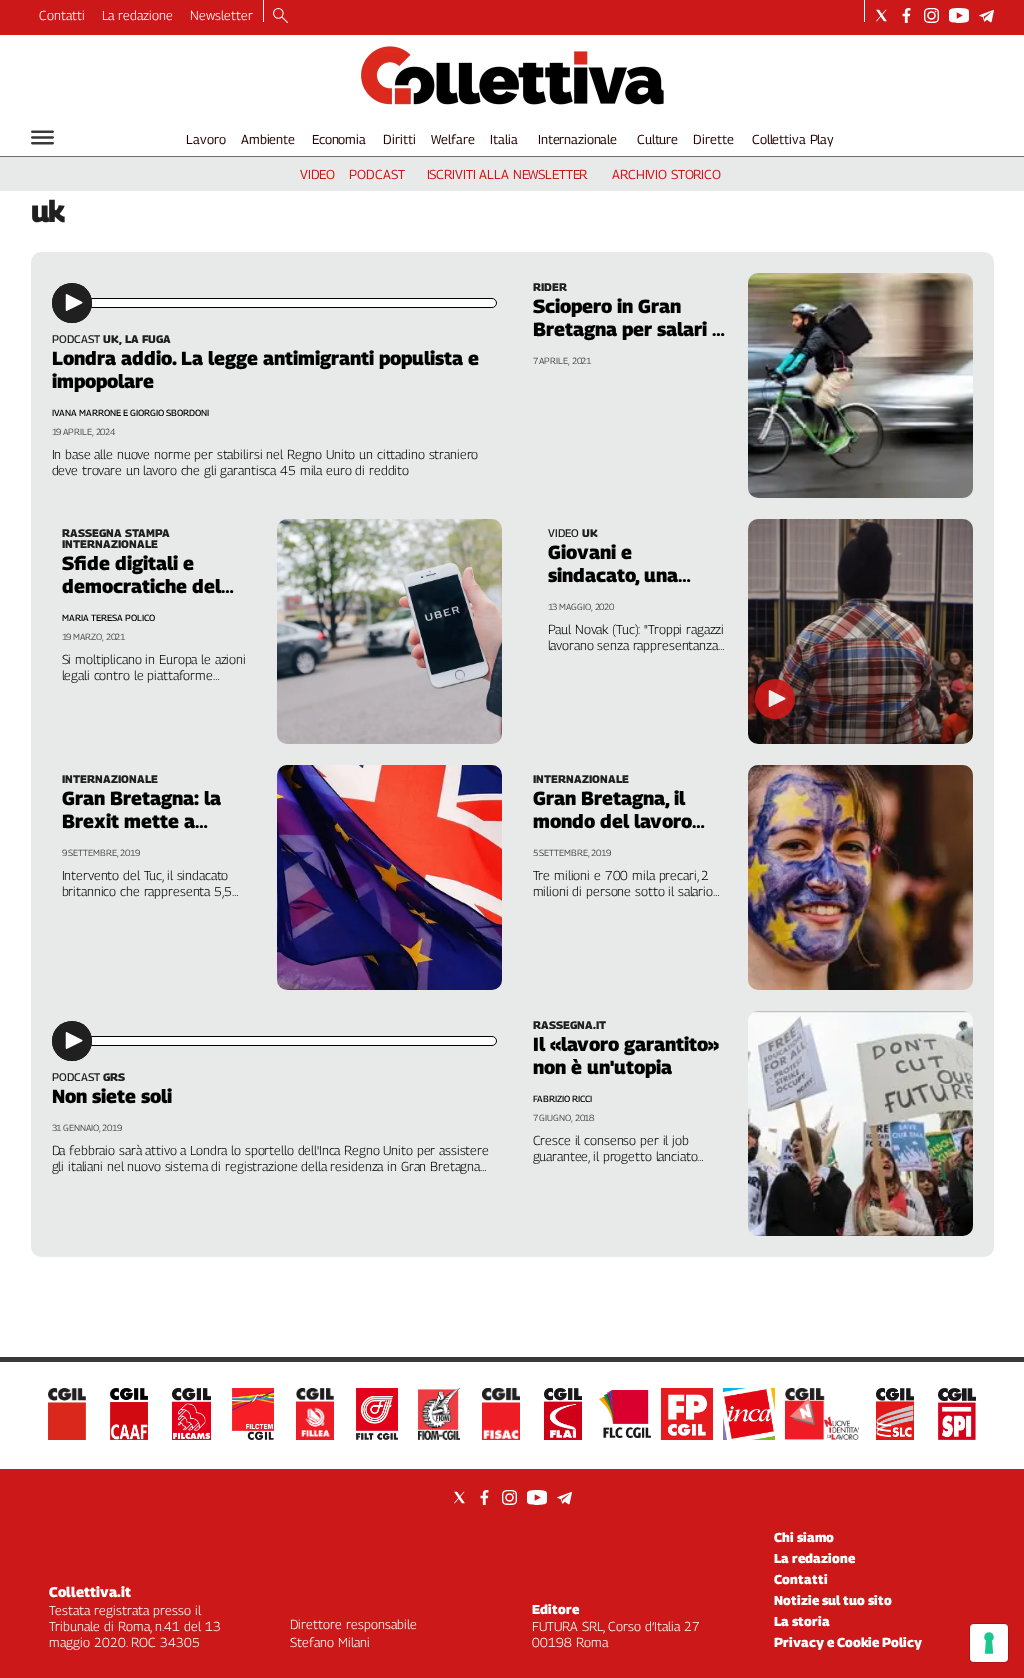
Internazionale (577, 139)
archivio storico (666, 174)
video (317, 174)
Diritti (399, 139)
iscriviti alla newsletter (507, 174)
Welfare (452, 139)
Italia (503, 139)
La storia (802, 1621)
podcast (376, 174)
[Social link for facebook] (906, 15)
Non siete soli (112, 1096)
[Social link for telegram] (986, 15)
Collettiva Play (793, 139)
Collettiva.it (90, 1591)
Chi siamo (804, 1537)
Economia (339, 139)
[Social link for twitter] (881, 15)
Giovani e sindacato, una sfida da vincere (621, 575)
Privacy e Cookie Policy (848, 1642)
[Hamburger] (42, 137)
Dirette (713, 139)
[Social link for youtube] (959, 15)
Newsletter (221, 15)
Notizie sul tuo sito (833, 1600)
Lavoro (205, 139)
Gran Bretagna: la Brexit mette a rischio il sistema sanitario (141, 832)
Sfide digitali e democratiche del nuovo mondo (141, 586)
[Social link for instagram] (931, 15)
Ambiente (268, 139)
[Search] (280, 17)
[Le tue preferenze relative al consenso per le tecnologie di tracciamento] (989, 1643)
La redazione (137, 15)
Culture (657, 139)
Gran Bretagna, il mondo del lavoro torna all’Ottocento (619, 821)
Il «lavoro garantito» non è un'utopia (626, 1055)
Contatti (62, 15)
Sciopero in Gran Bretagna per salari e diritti (628, 329)
